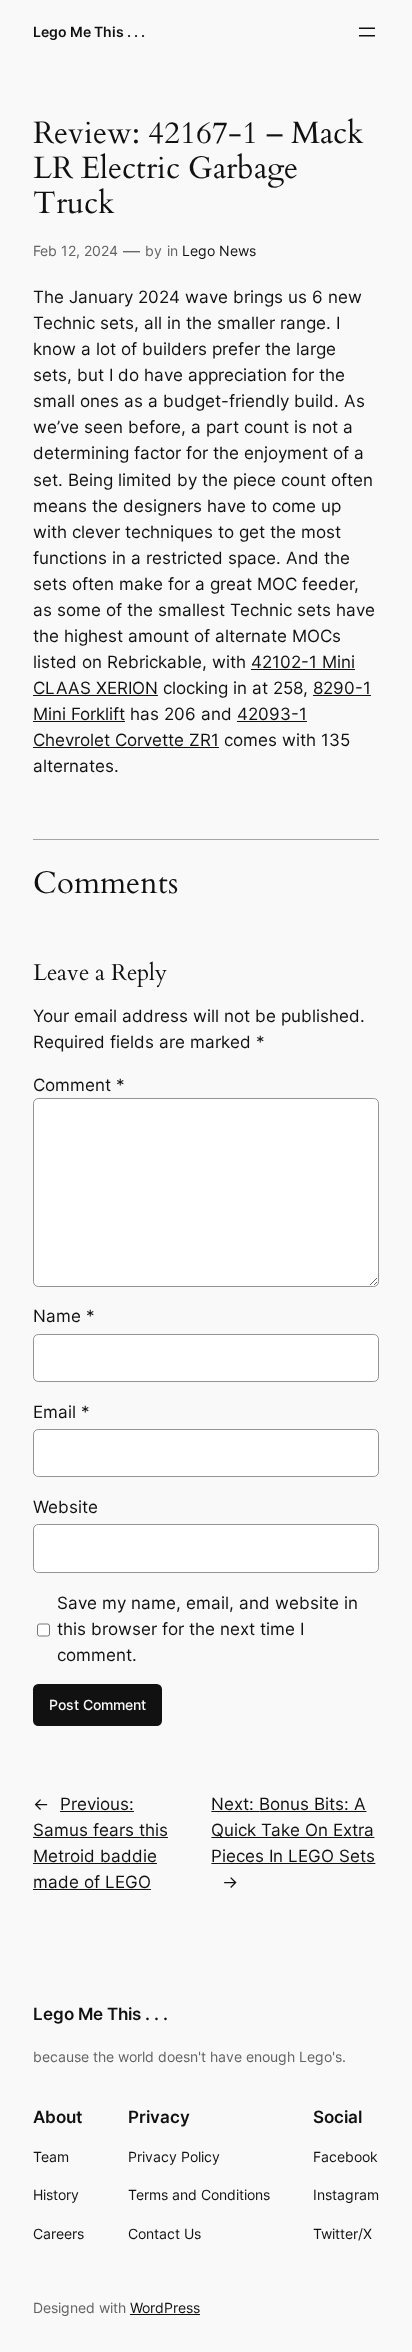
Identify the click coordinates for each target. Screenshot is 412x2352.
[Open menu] (367, 32)
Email (61, 1412)
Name (64, 1316)
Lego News (219, 250)
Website (65, 1507)
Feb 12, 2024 (75, 250)
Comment (79, 1085)
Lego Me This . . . (89, 31)
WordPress (165, 2307)
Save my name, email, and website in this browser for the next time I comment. (207, 1629)
